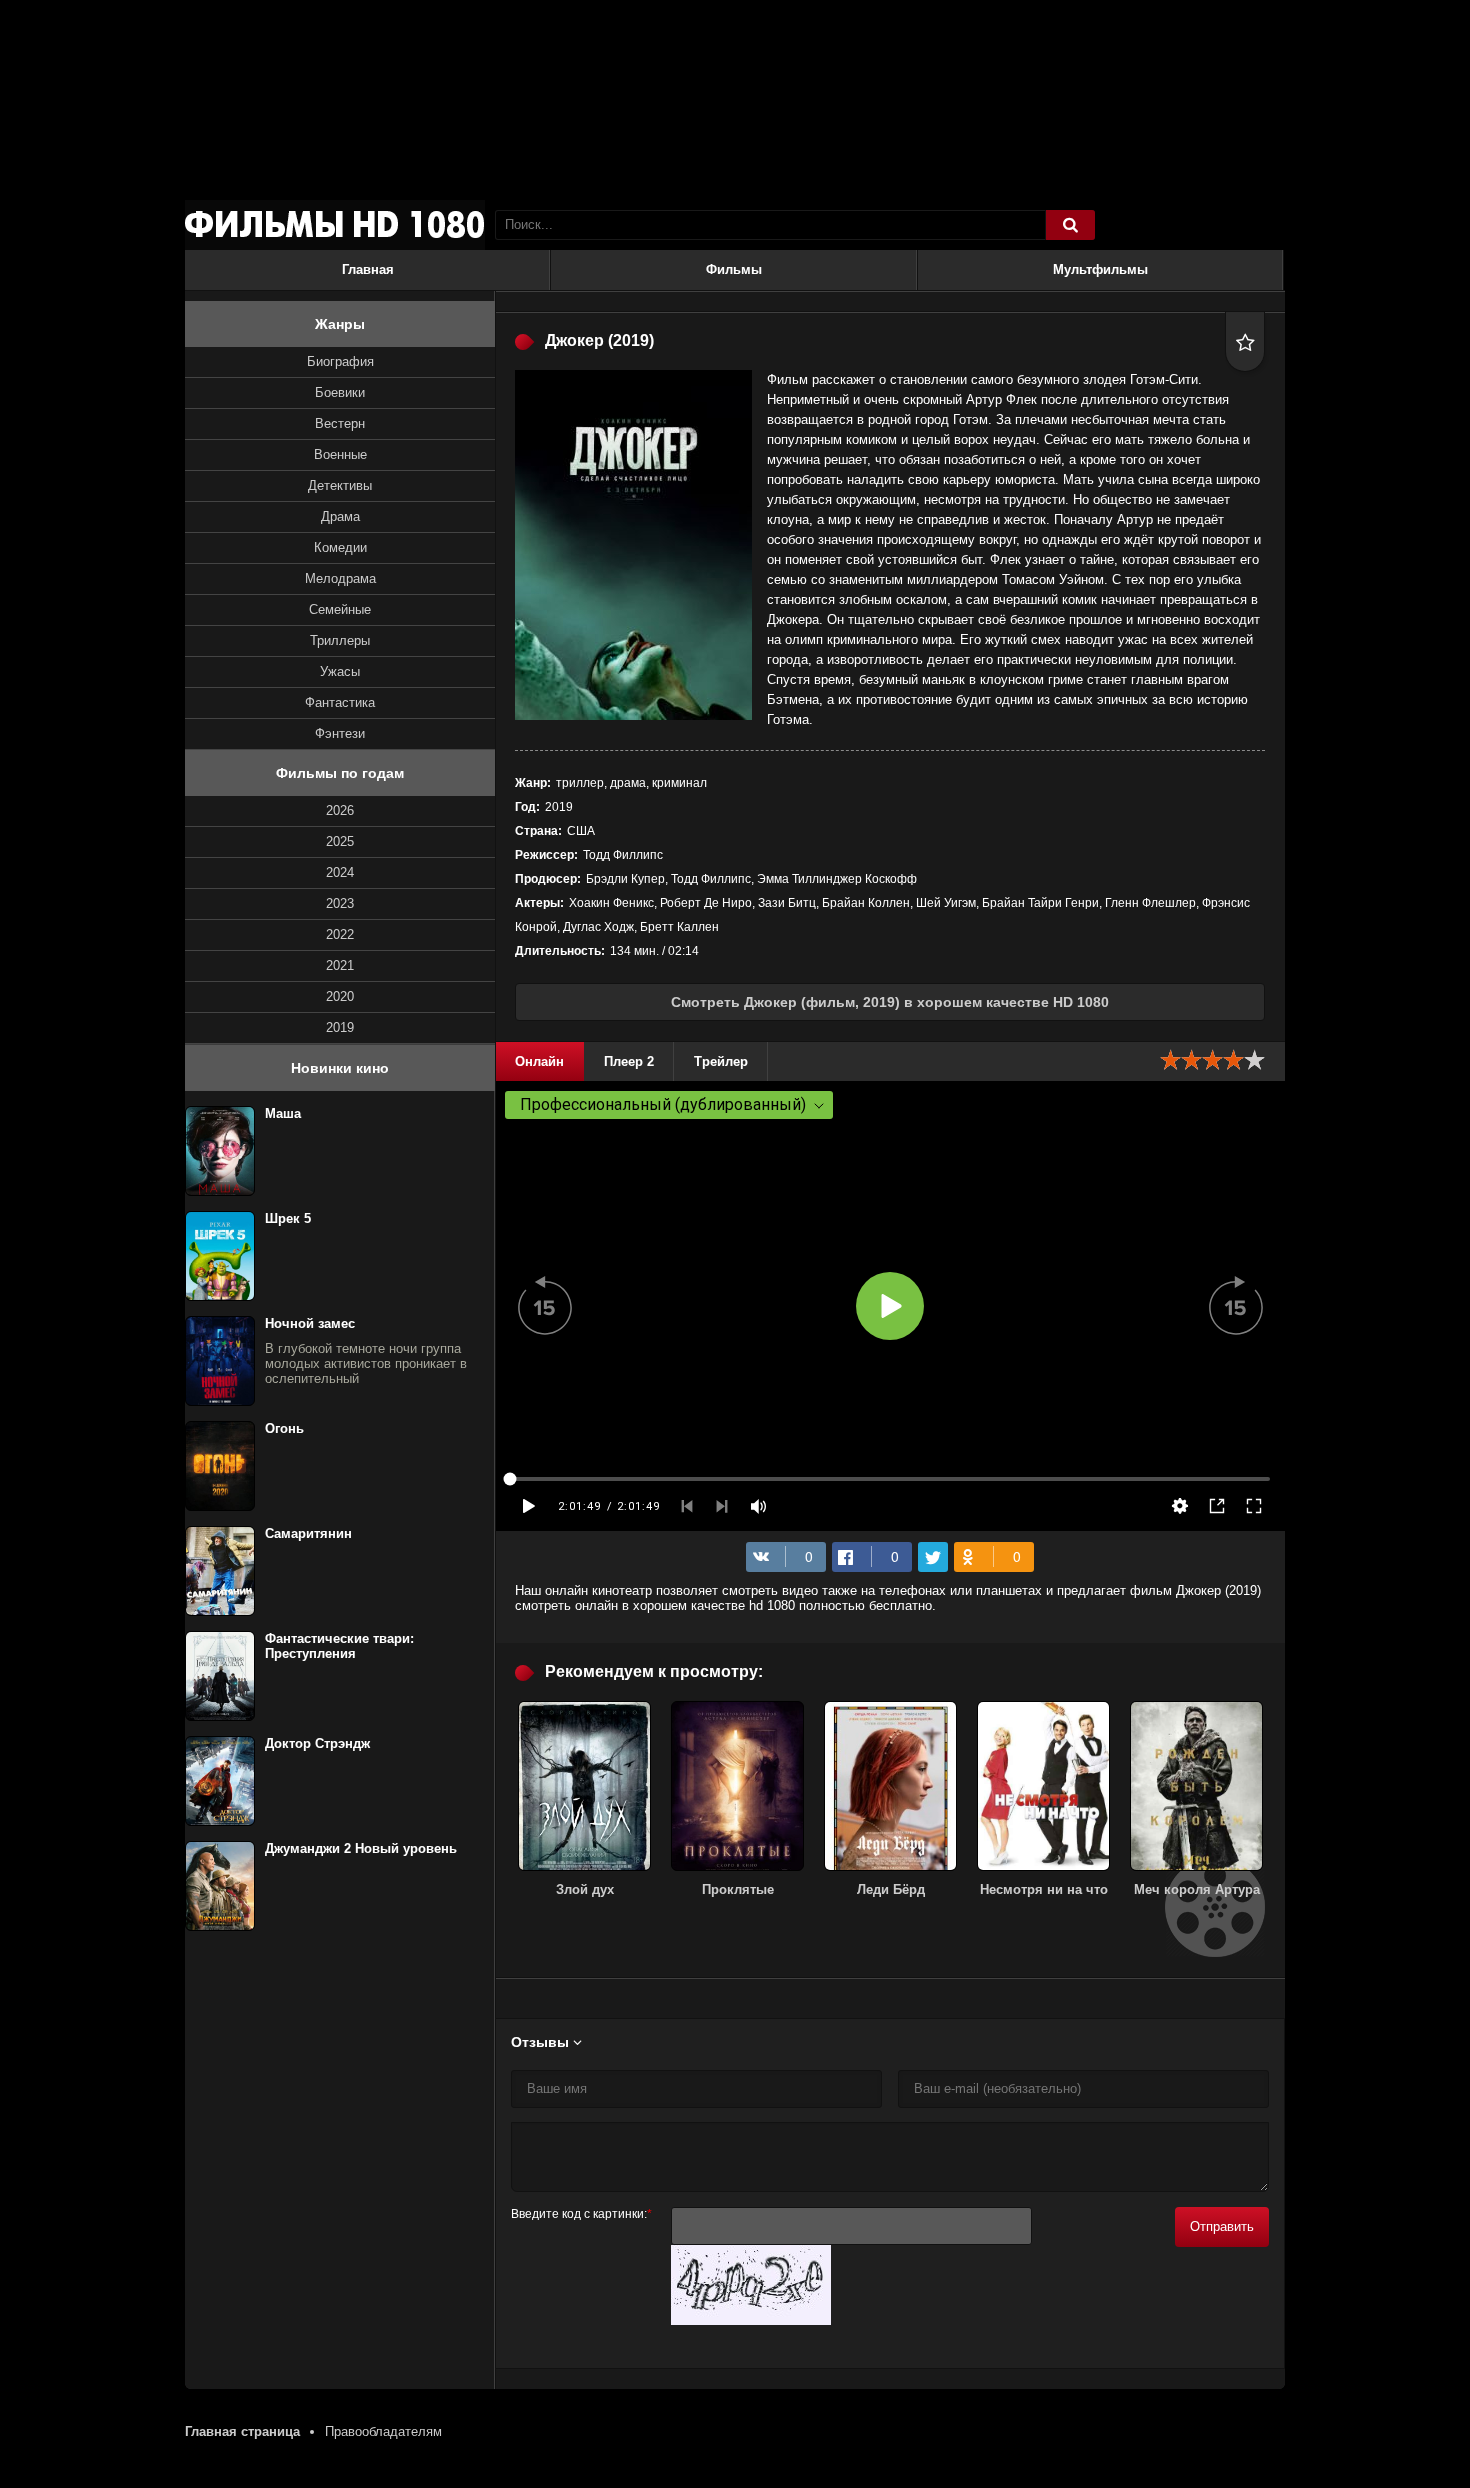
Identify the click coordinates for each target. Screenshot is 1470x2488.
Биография (340, 361)
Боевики (340, 392)
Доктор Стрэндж (317, 1743)
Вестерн (340, 423)
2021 (340, 965)
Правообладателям (383, 2431)
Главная (368, 269)
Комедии (340, 547)
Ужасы (340, 671)
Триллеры (340, 640)
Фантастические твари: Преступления (339, 1646)
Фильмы (734, 269)
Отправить (1222, 2226)
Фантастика (340, 702)
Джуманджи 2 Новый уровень (361, 1848)
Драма (340, 516)
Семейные (340, 609)
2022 (340, 934)
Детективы (340, 485)
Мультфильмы (1100, 269)
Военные (340, 454)
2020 (340, 996)
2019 (340, 1027)
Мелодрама (340, 578)
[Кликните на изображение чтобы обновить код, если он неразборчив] (751, 2320)
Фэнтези (340, 733)
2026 (340, 810)
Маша (283, 1113)
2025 (340, 841)
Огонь (284, 1428)
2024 (340, 872)
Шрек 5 (288, 1218)
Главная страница (242, 2431)
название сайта (335, 225)
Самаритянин (308, 1533)
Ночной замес (310, 1323)
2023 (340, 903)
